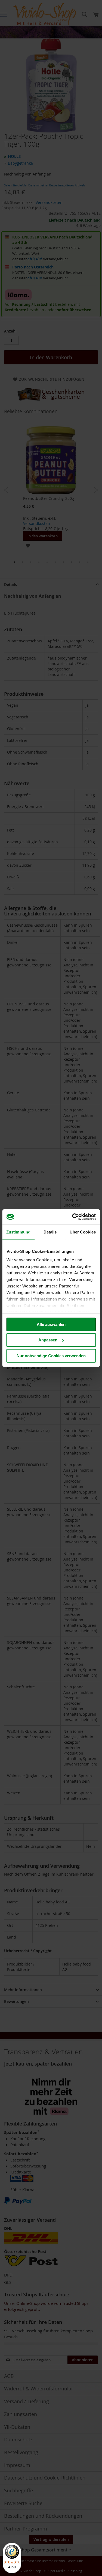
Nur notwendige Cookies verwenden (51, 1355)
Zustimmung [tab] (18, 1232)
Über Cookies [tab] (83, 1232)
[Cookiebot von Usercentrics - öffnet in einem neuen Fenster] (73, 1217)
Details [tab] (50, 1232)
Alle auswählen (51, 1324)
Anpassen (48, 1340)
